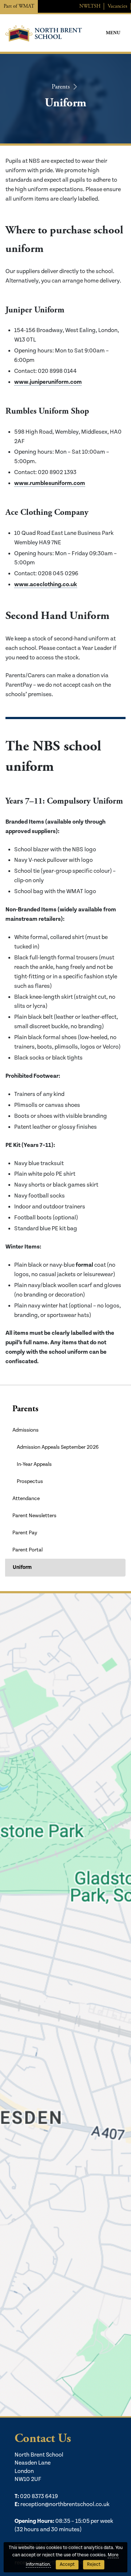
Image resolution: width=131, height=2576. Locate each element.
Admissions (25, 1430)
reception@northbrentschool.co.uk (65, 2504)
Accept (67, 2565)
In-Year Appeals (34, 1464)
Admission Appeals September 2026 (58, 1447)
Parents (61, 86)
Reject (94, 2565)
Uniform (22, 1567)
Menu (113, 33)
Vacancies (118, 6)
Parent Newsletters (34, 1516)
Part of (19, 6)
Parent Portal (27, 1550)
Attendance (26, 1499)
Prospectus (30, 1482)
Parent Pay (25, 1533)
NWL (90, 6)
